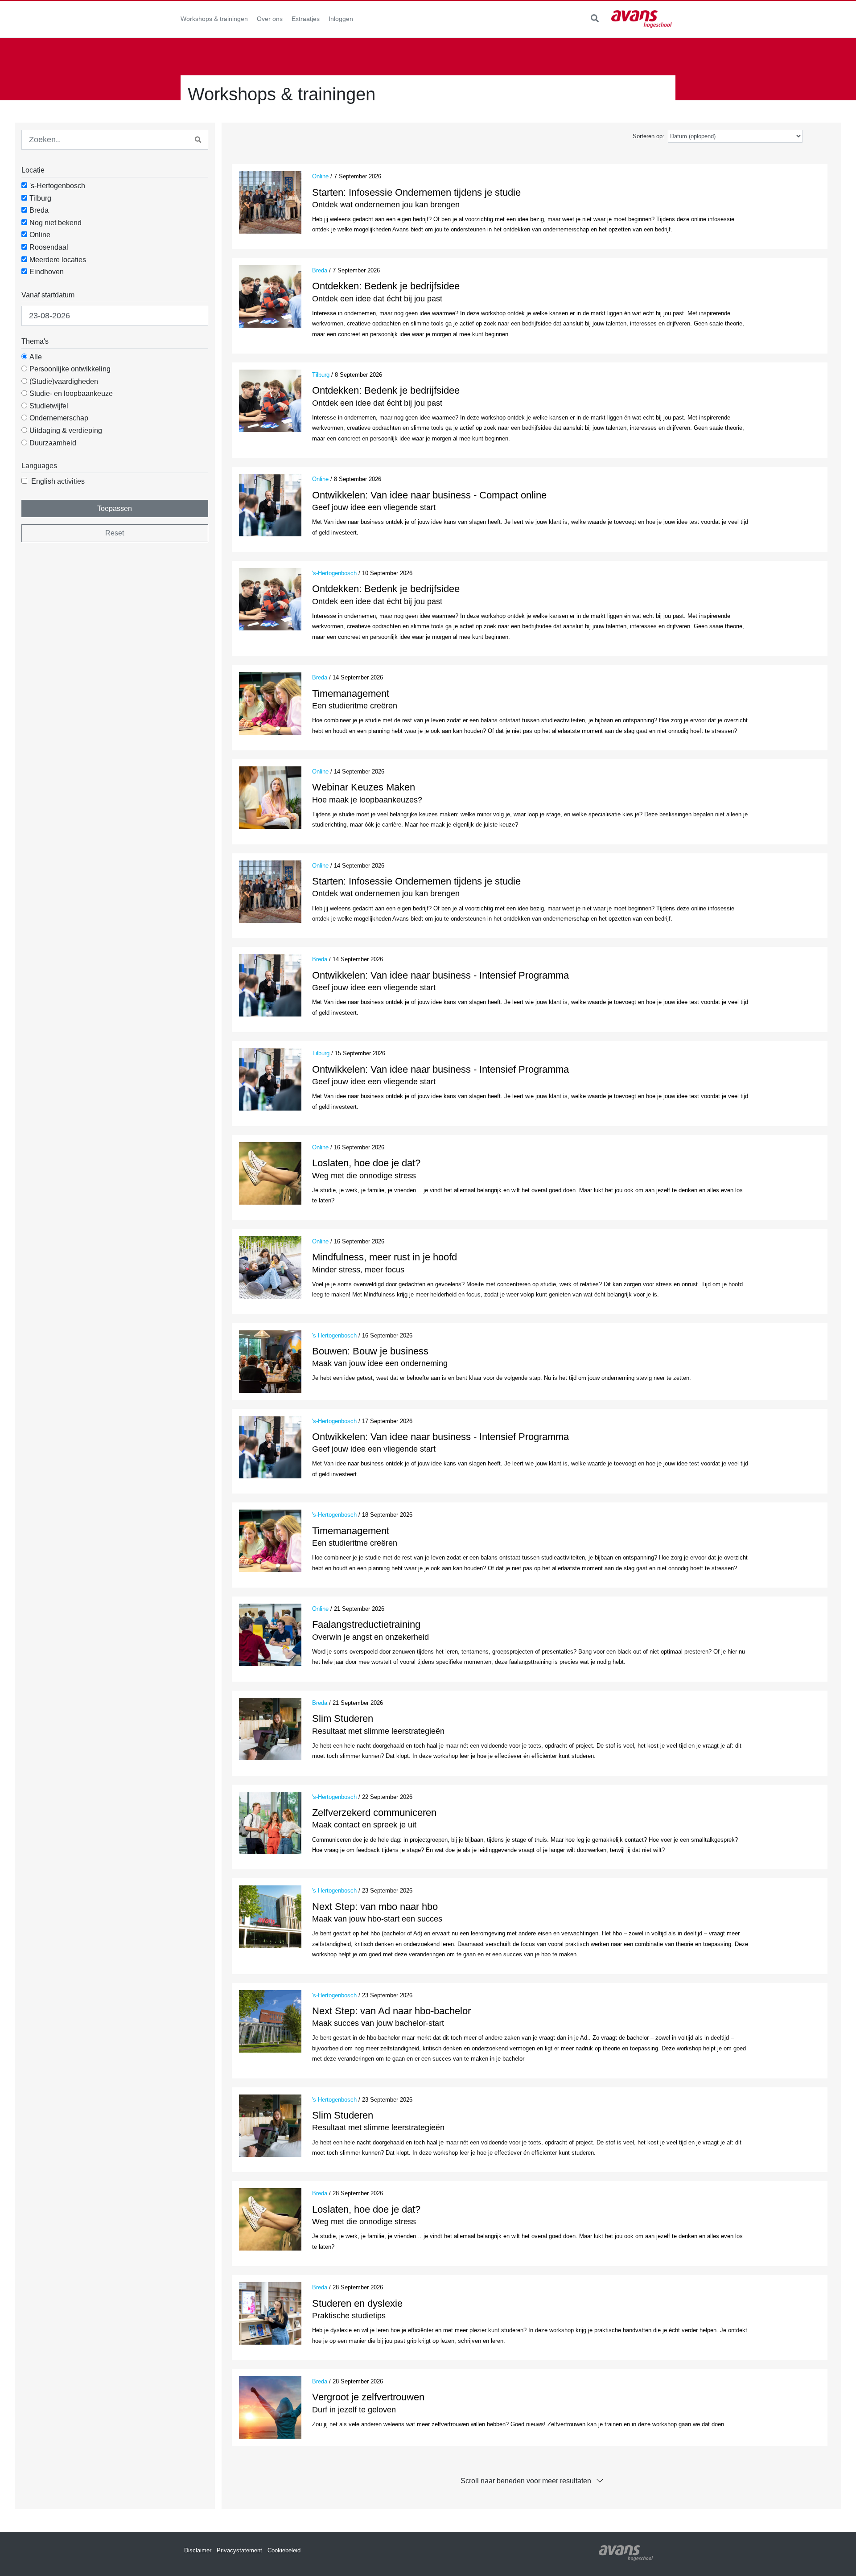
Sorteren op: (648, 136)
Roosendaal (49, 247)
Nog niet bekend (56, 223)
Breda (39, 210)
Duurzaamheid (53, 443)
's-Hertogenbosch (57, 186)
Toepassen (115, 508)
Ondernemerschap (59, 418)
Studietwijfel (49, 406)
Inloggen (341, 19)
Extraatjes (306, 19)
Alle (36, 357)
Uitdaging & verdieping (66, 430)
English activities (58, 481)
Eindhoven (47, 272)
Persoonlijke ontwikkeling (70, 369)
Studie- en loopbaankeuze (71, 393)
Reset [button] (115, 533)
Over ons (270, 19)
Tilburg (40, 198)
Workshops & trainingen (214, 19)
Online (40, 235)
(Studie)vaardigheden (64, 381)
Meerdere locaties (58, 260)
